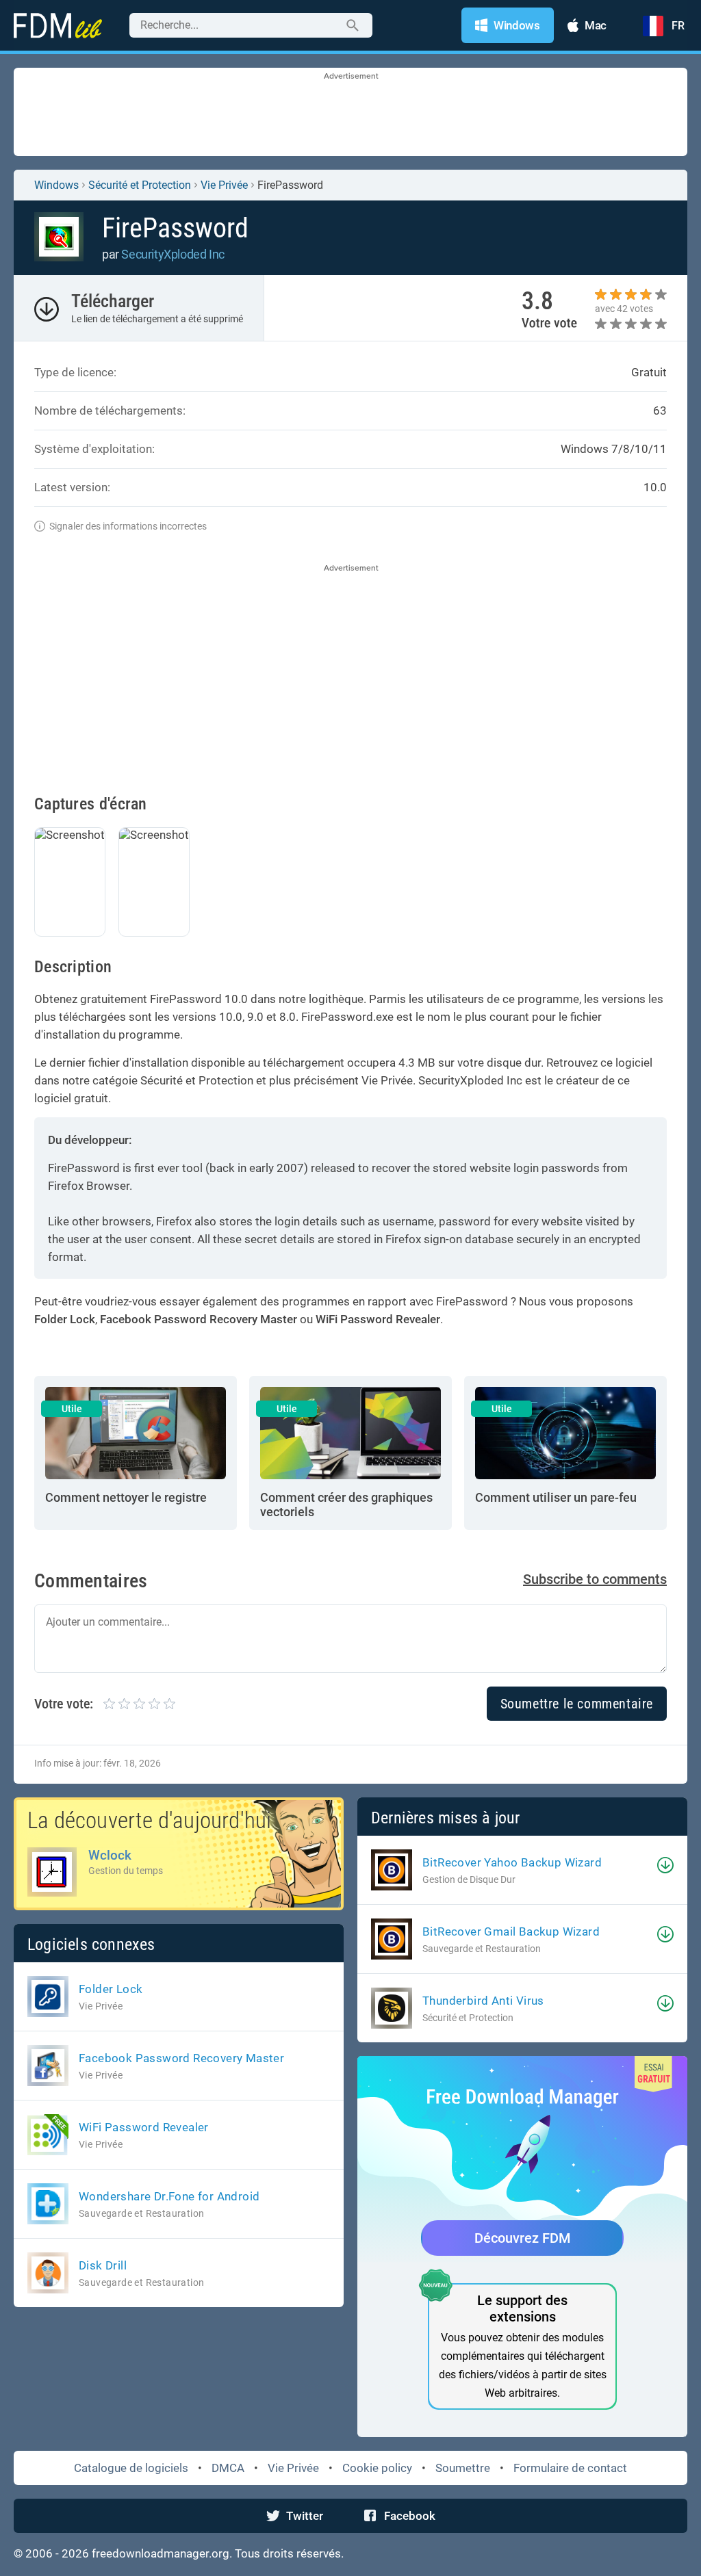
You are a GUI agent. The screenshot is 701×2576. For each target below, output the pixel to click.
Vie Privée (293, 2468)
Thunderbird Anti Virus (483, 2001)
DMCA (228, 2468)
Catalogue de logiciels (131, 2468)
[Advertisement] (350, 113)
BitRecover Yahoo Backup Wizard (512, 1862)
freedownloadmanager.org (161, 2553)
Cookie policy (377, 2468)
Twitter (305, 2516)
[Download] (665, 1865)
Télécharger (113, 301)
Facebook (410, 2516)
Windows (56, 185)
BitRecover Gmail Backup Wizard (511, 1931)
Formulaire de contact (570, 2468)
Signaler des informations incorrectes (128, 526)
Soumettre (463, 2468)
